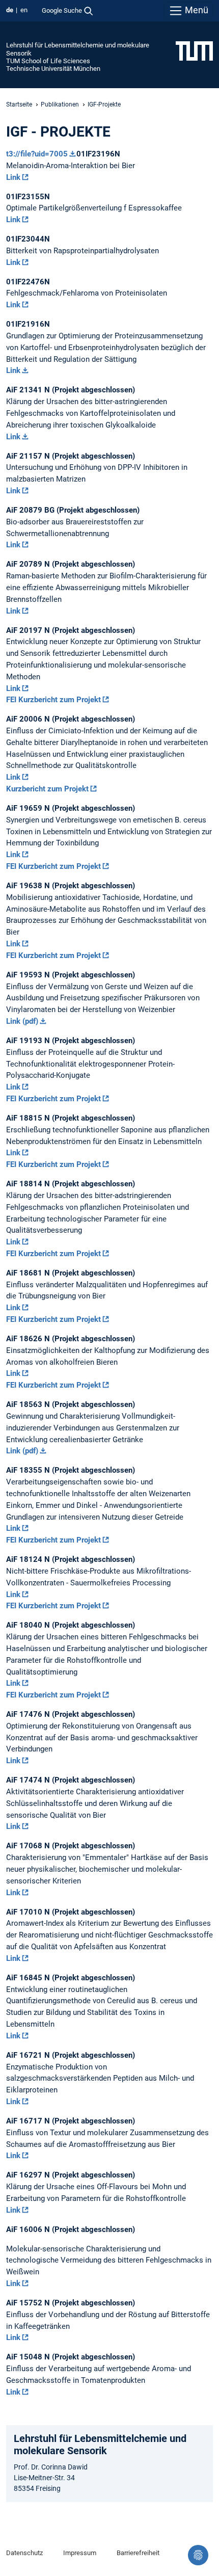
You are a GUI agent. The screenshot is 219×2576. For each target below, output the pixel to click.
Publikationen (60, 104)
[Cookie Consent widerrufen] (198, 2555)
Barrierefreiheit (138, 2553)
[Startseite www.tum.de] (194, 50)
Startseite (19, 104)
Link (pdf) (22, 1021)
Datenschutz (24, 2553)
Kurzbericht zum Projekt (47, 789)
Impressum (80, 2553)
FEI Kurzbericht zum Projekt (53, 700)
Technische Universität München (53, 69)
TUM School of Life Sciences (48, 61)
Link (13, 177)
